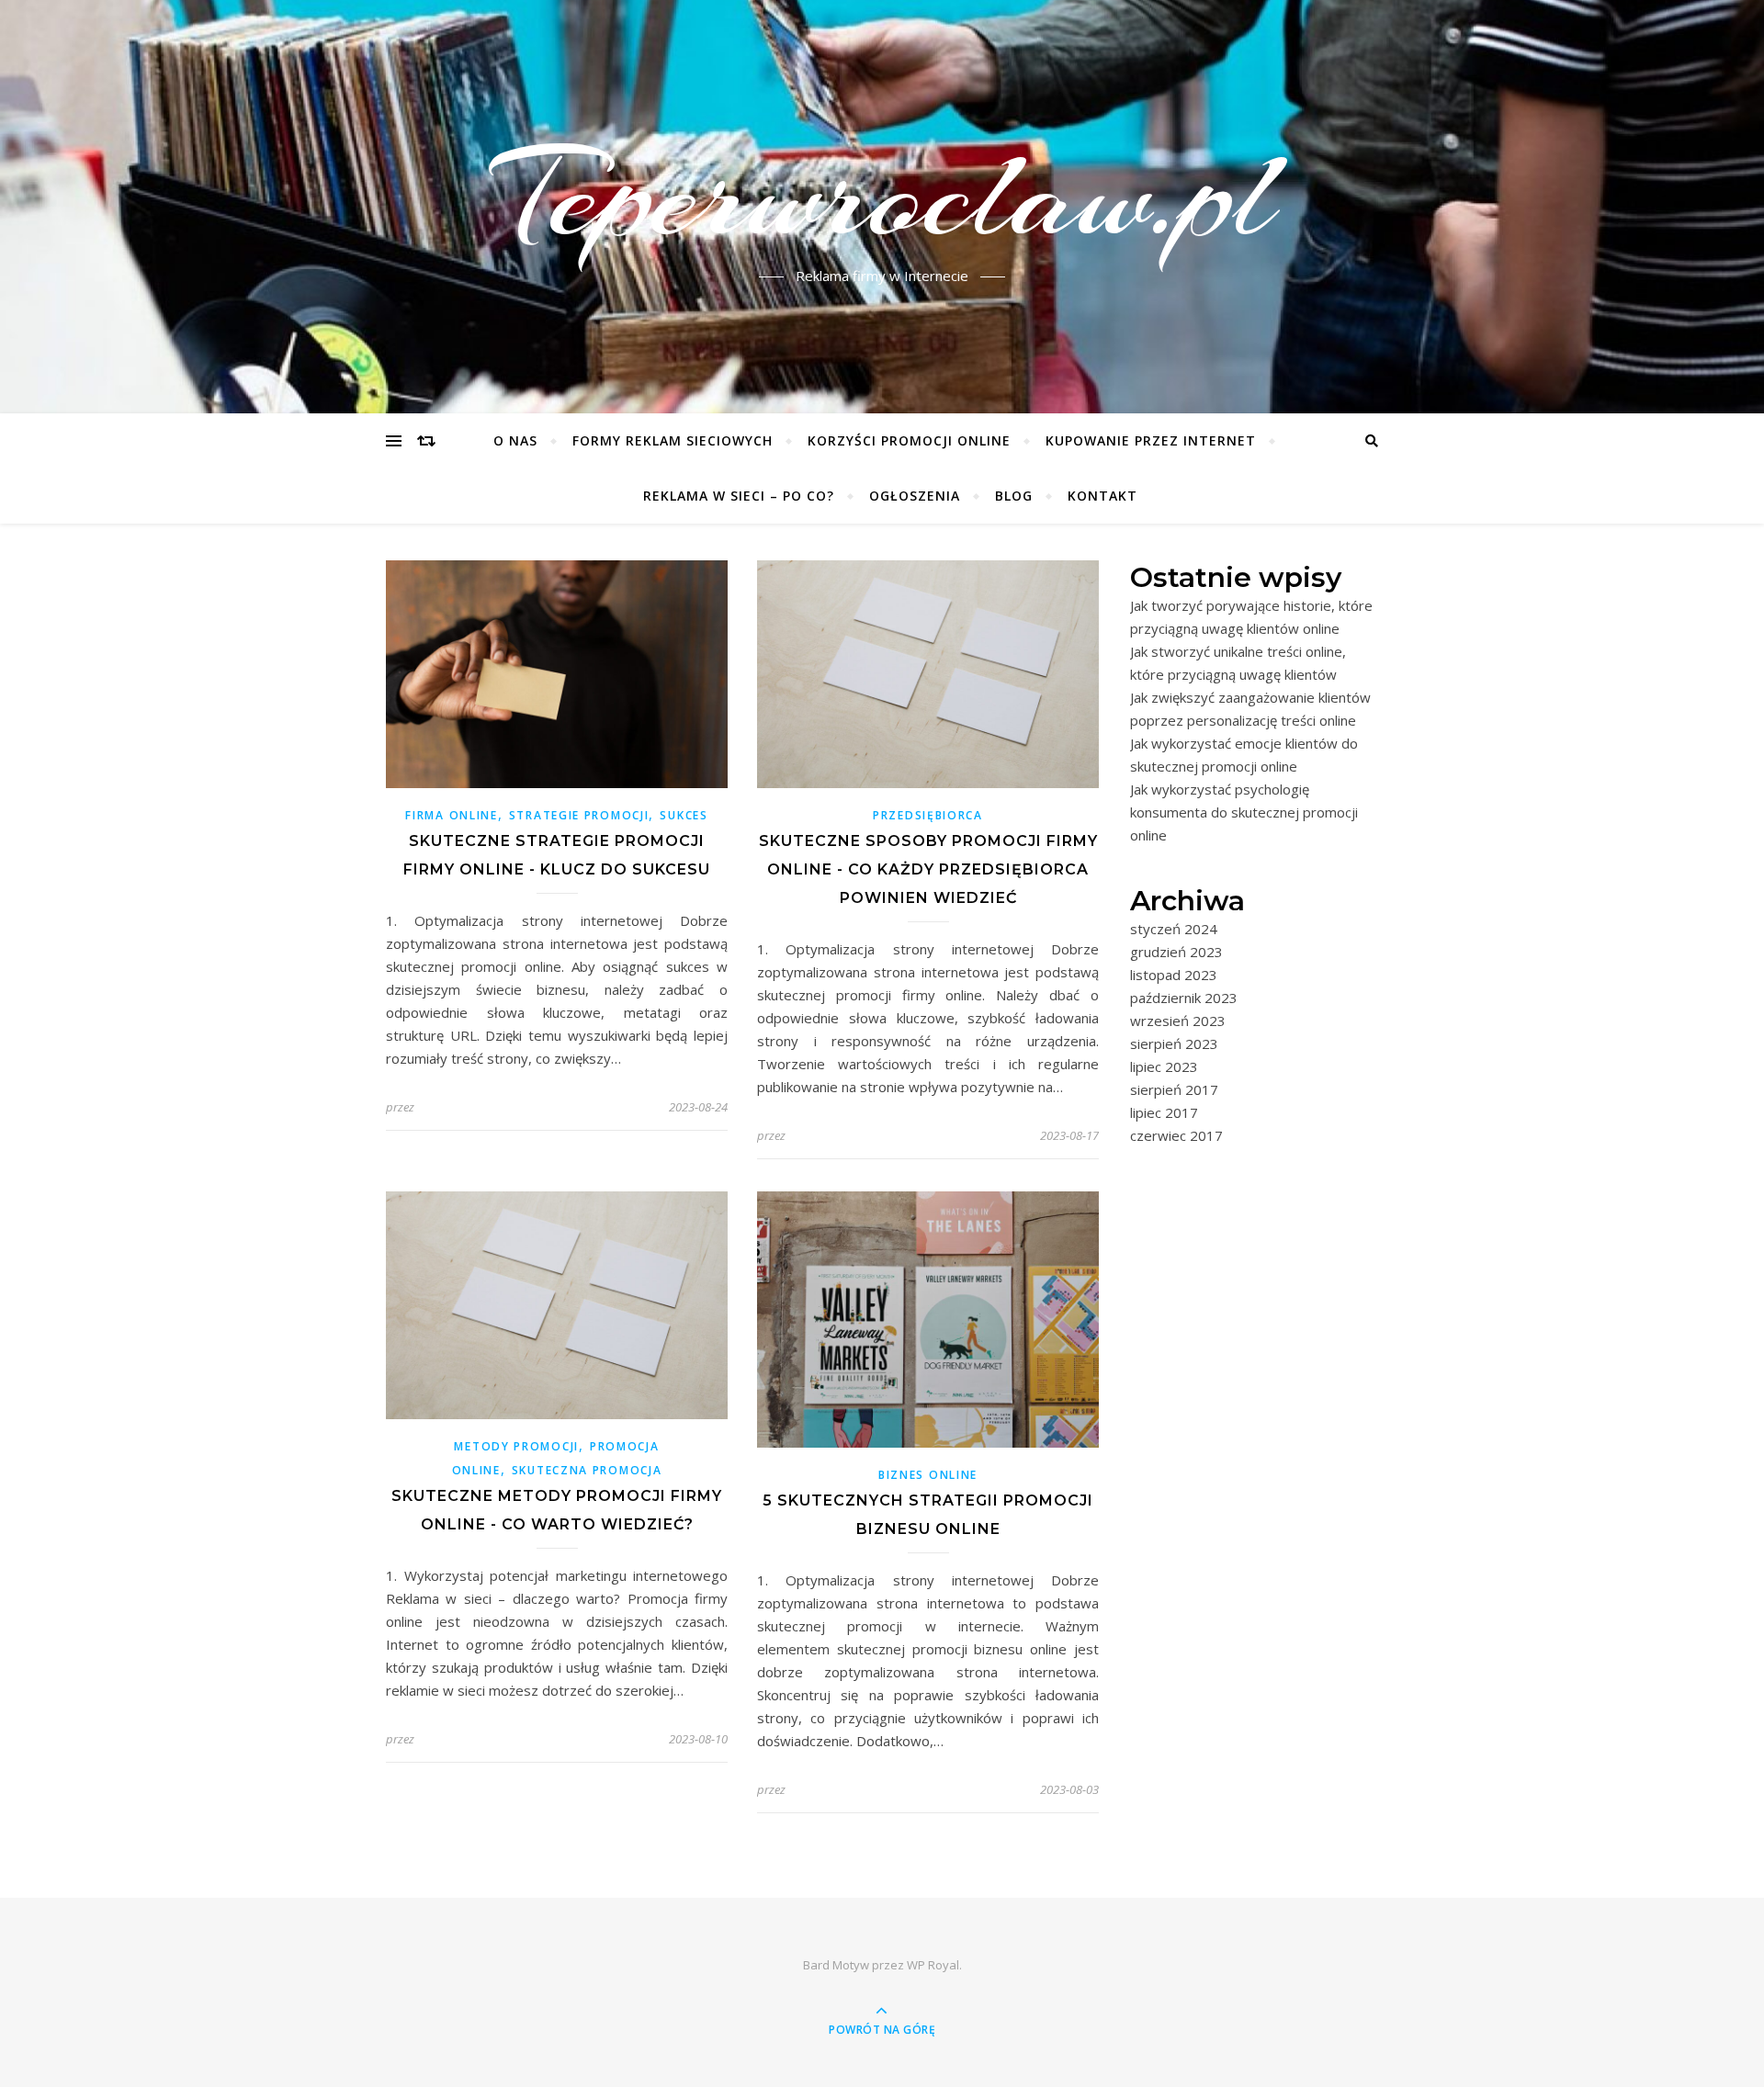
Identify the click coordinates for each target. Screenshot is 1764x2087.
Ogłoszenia (915, 496)
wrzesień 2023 (1178, 1021)
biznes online (928, 1475)
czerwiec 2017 (1176, 1135)
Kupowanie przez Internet (1151, 440)
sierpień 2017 (1174, 1089)
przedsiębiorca (928, 815)
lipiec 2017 (1164, 1112)
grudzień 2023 (1176, 952)
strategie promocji (579, 815)
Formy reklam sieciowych (673, 440)
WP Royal (933, 1965)
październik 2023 (1184, 998)
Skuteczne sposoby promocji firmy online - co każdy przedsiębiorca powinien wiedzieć (928, 869)
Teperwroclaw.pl (882, 196)
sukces (684, 815)
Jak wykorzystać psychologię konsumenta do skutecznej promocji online (1244, 812)
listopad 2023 (1174, 975)
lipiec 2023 (1164, 1066)
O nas (515, 440)
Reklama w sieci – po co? (739, 496)
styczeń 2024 (1174, 929)
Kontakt (1102, 496)
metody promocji (516, 1446)
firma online (451, 815)
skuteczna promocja (587, 1470)
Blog (1014, 496)
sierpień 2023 (1174, 1043)
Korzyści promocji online (909, 440)
